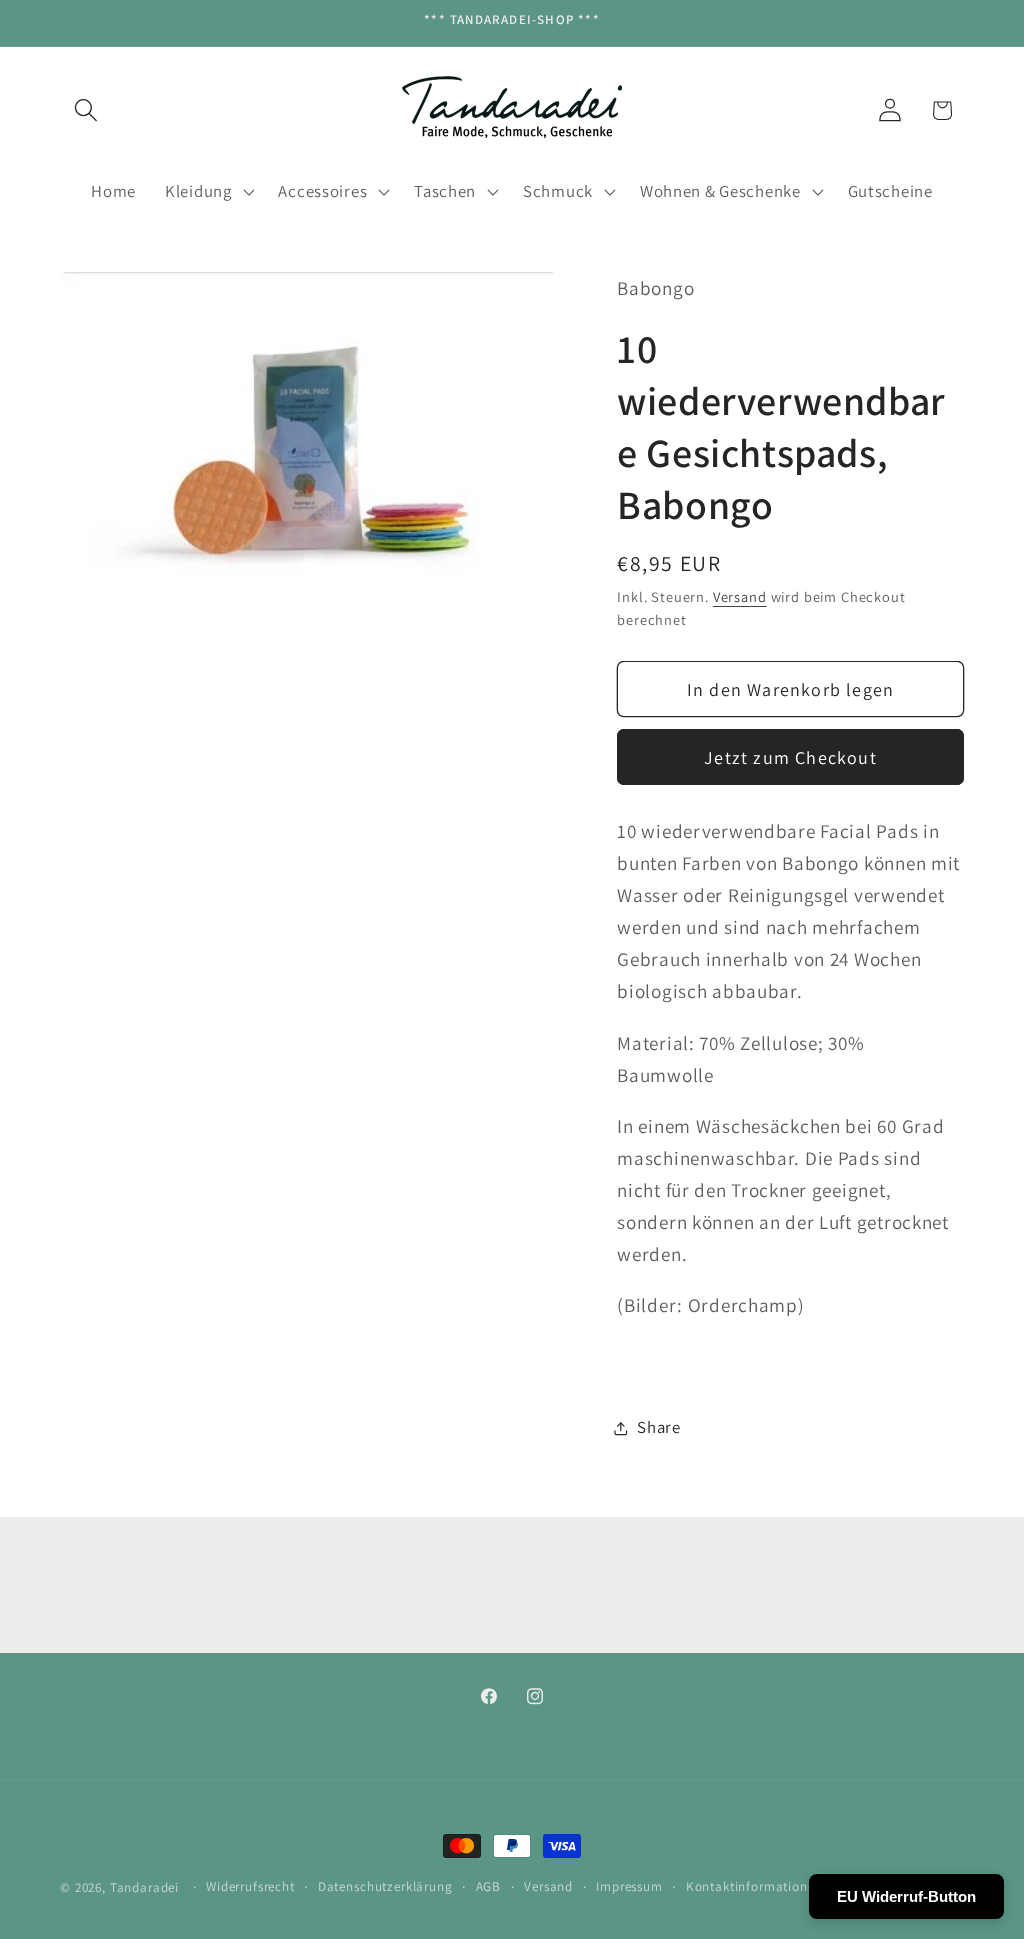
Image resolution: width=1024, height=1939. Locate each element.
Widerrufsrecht (250, 1886)
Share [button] (659, 1427)
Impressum (629, 1886)
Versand (740, 596)
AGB (489, 1886)
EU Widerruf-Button (906, 1896)
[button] (86, 110)
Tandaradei (144, 1887)
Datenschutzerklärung (385, 1886)
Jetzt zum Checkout (790, 757)
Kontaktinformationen (754, 1886)
